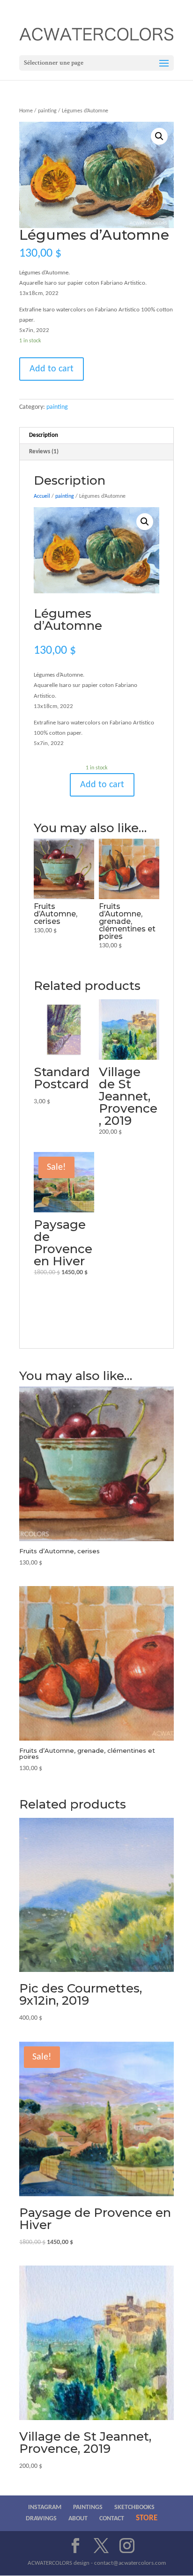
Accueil (42, 496)
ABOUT (78, 2519)
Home (26, 111)
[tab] (96, 436)
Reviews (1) (44, 452)
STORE (147, 2518)
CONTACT (112, 2519)
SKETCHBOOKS (134, 2507)
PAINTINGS (88, 2507)
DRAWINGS (41, 2519)
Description (44, 435)
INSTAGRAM (45, 2507)
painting (47, 111)
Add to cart (52, 369)
